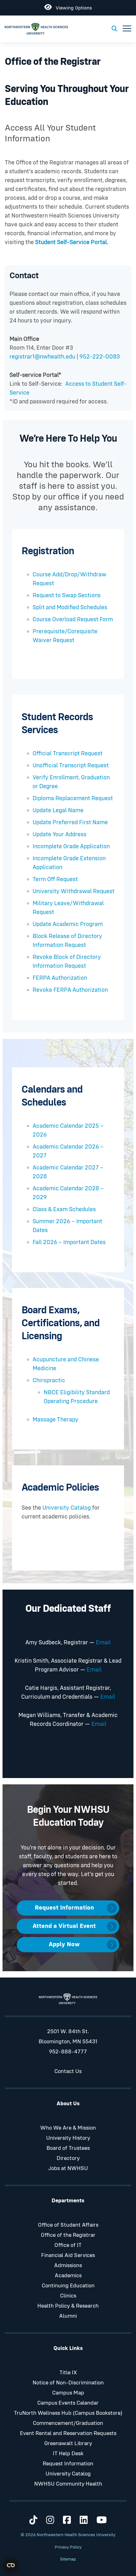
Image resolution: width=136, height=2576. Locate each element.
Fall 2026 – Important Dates (69, 1242)
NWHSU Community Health (68, 2484)
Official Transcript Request (68, 754)
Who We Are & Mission (68, 2128)
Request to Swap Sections (67, 595)
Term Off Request (55, 879)
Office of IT (68, 2245)
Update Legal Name (58, 810)
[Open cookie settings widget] (11, 2565)
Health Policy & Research (68, 2306)
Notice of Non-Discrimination (68, 2383)
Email (103, 1643)
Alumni (68, 2316)
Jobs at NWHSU (68, 2168)
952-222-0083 (100, 357)
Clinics (68, 2296)
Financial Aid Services (68, 2255)
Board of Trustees (68, 2148)
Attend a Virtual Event (64, 1926)
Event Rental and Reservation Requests (68, 2433)
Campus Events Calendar (68, 2403)
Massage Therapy (56, 1420)
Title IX (68, 2373)
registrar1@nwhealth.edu (43, 357)
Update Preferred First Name (70, 822)
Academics (68, 2276)
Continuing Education (68, 2286)
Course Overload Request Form (73, 619)
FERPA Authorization (60, 978)
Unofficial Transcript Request (71, 766)
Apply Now (64, 1944)
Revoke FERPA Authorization (70, 990)
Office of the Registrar (68, 2235)
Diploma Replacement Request (73, 798)
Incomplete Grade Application (71, 846)
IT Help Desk (68, 2454)
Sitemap (68, 2559)
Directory (68, 2158)
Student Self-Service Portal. (72, 242)
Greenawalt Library (68, 2444)
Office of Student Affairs (68, 2225)
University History (68, 2138)
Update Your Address (59, 834)
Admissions (68, 2266)
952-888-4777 (68, 2052)
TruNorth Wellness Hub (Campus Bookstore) (68, 2413)
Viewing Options (72, 7)
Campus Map (68, 2393)
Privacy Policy (68, 2547)
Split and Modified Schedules (70, 607)
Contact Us (68, 2071)
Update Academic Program (68, 924)
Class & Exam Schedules (64, 1209)
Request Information (64, 1908)
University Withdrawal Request (74, 891)
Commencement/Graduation (68, 2423)
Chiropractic (49, 1380)
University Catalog (66, 1508)
